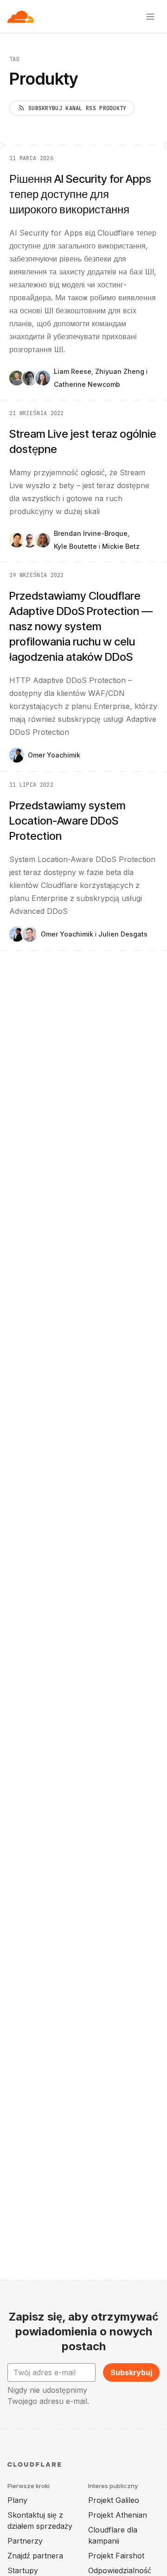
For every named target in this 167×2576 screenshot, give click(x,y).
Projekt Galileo (114, 2500)
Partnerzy (25, 2541)
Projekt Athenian (118, 2515)
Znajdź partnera (35, 2556)
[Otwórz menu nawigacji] (150, 17)
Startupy (23, 2570)
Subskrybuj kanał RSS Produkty (77, 108)
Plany (17, 2500)
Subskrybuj (131, 2372)
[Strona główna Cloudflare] (21, 17)
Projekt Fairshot (116, 2556)
